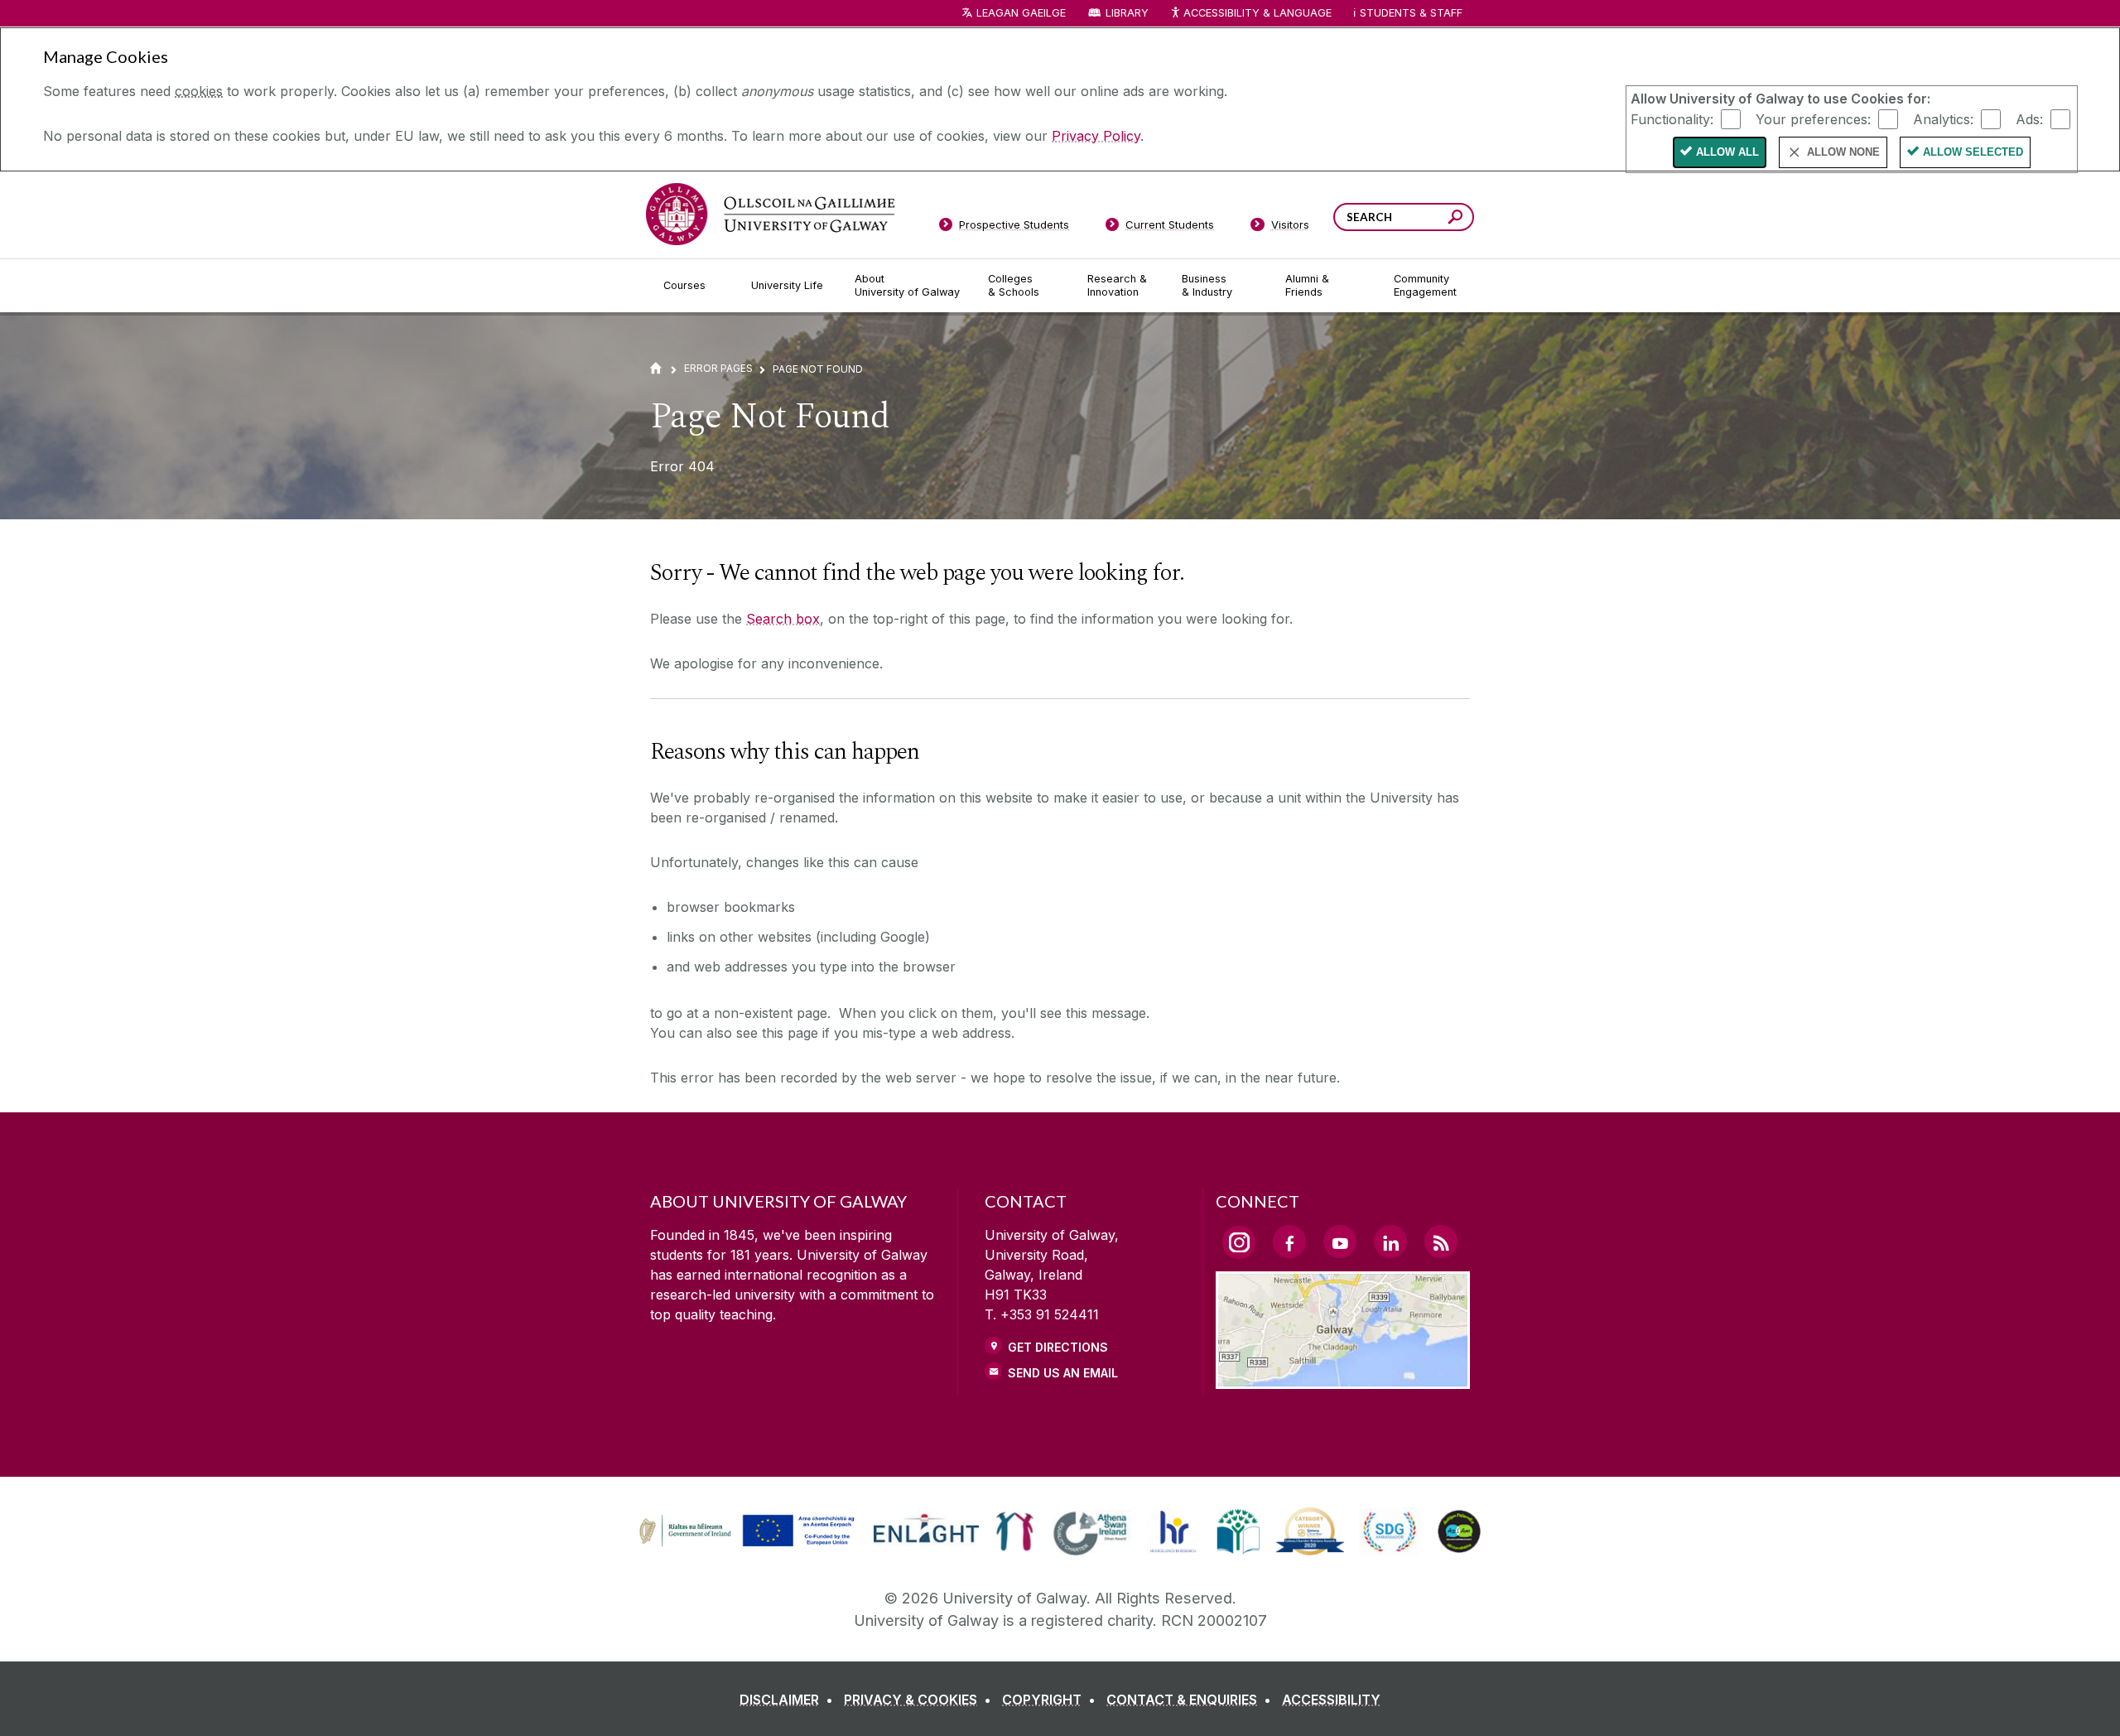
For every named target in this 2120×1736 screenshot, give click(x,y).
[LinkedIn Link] (1390, 1242)
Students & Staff (1411, 13)
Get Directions (1058, 1347)
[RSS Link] (1441, 1242)
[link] (744, 1531)
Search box (783, 619)
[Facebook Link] (1289, 1242)
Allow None (1843, 152)
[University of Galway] (770, 214)
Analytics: (1943, 118)
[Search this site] (1455, 219)
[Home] (656, 368)
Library (1127, 13)
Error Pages (718, 368)
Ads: (2029, 118)
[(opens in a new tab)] (749, 1545)
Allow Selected (1973, 152)
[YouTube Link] (1340, 1242)
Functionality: (1672, 118)
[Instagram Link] (1239, 1242)
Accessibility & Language (1257, 13)
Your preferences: (1813, 118)
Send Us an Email (1063, 1373)
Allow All (1727, 152)
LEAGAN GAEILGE (1021, 13)
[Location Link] (1343, 1379)
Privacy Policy (1096, 136)
